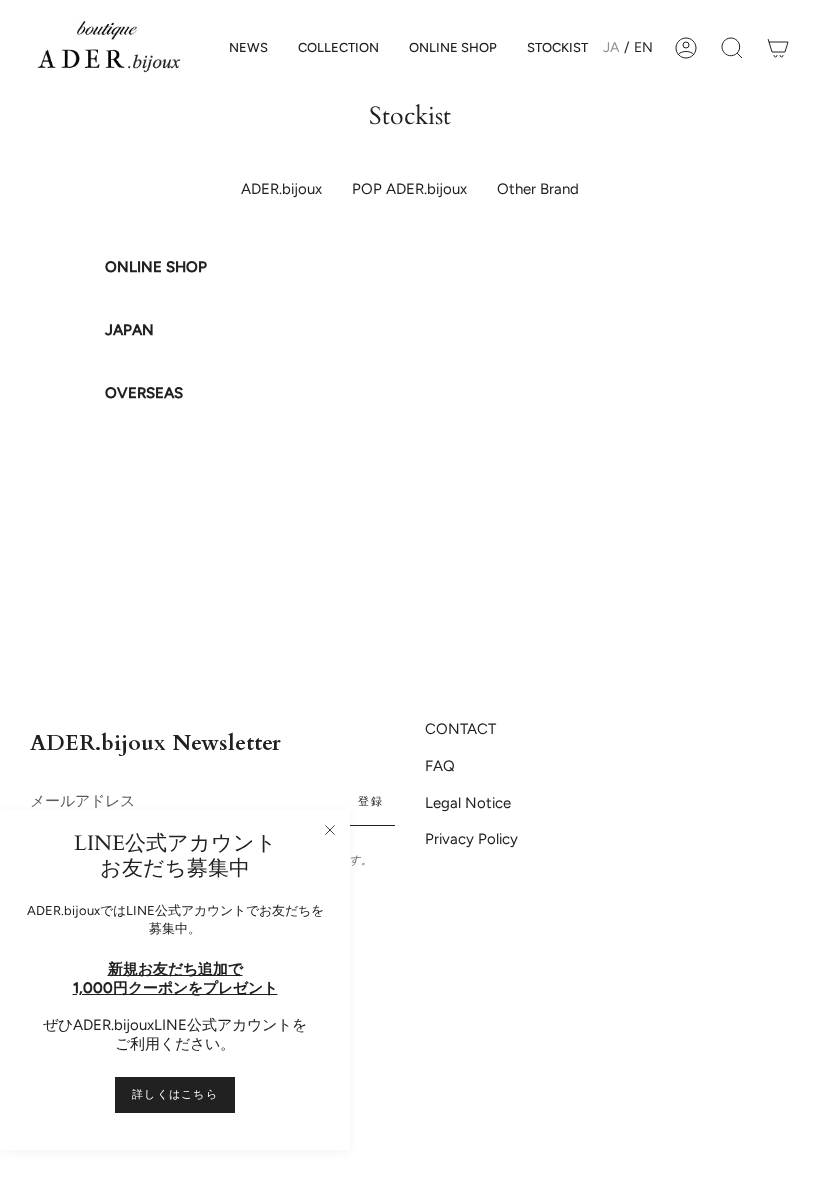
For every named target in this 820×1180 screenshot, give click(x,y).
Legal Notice (468, 803)
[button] (338, 47)
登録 (370, 801)
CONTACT (460, 729)
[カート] (778, 47)
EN (643, 47)
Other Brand (538, 189)
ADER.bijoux (281, 189)
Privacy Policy (471, 839)
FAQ (440, 766)
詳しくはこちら (175, 1094)
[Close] (330, 830)
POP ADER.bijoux (409, 189)
